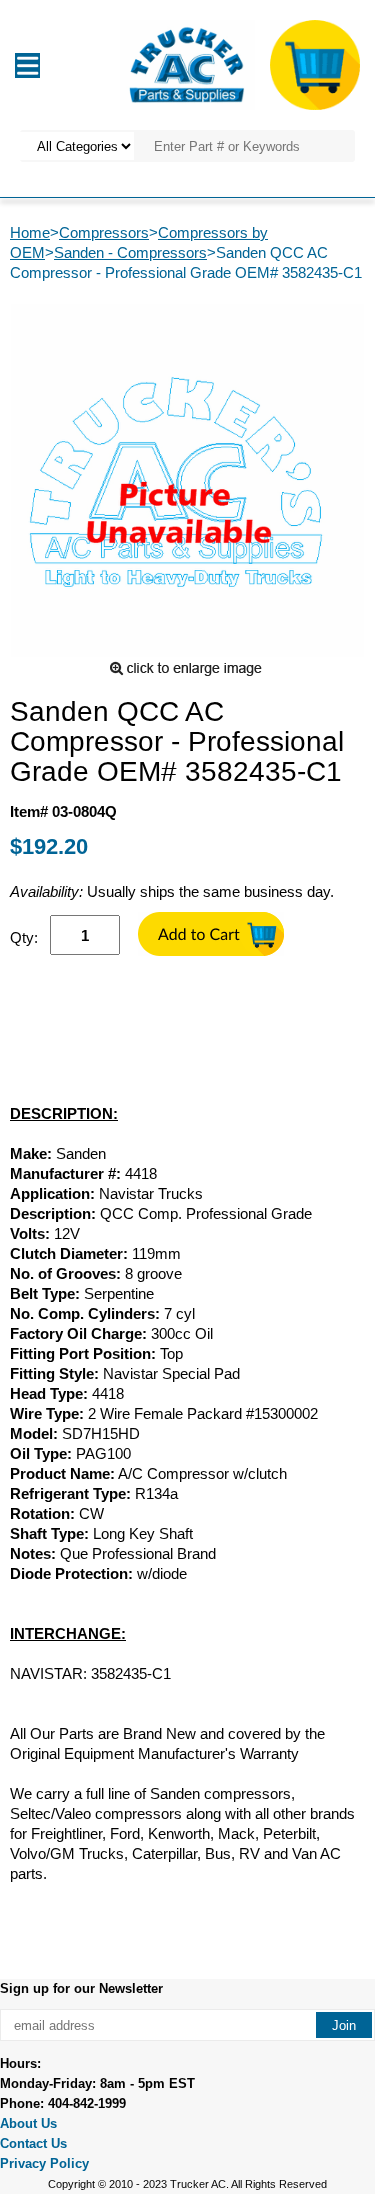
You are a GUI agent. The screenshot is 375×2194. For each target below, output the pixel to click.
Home (30, 232)
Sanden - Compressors (130, 252)
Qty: (24, 937)
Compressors (104, 232)
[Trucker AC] (187, 63)
